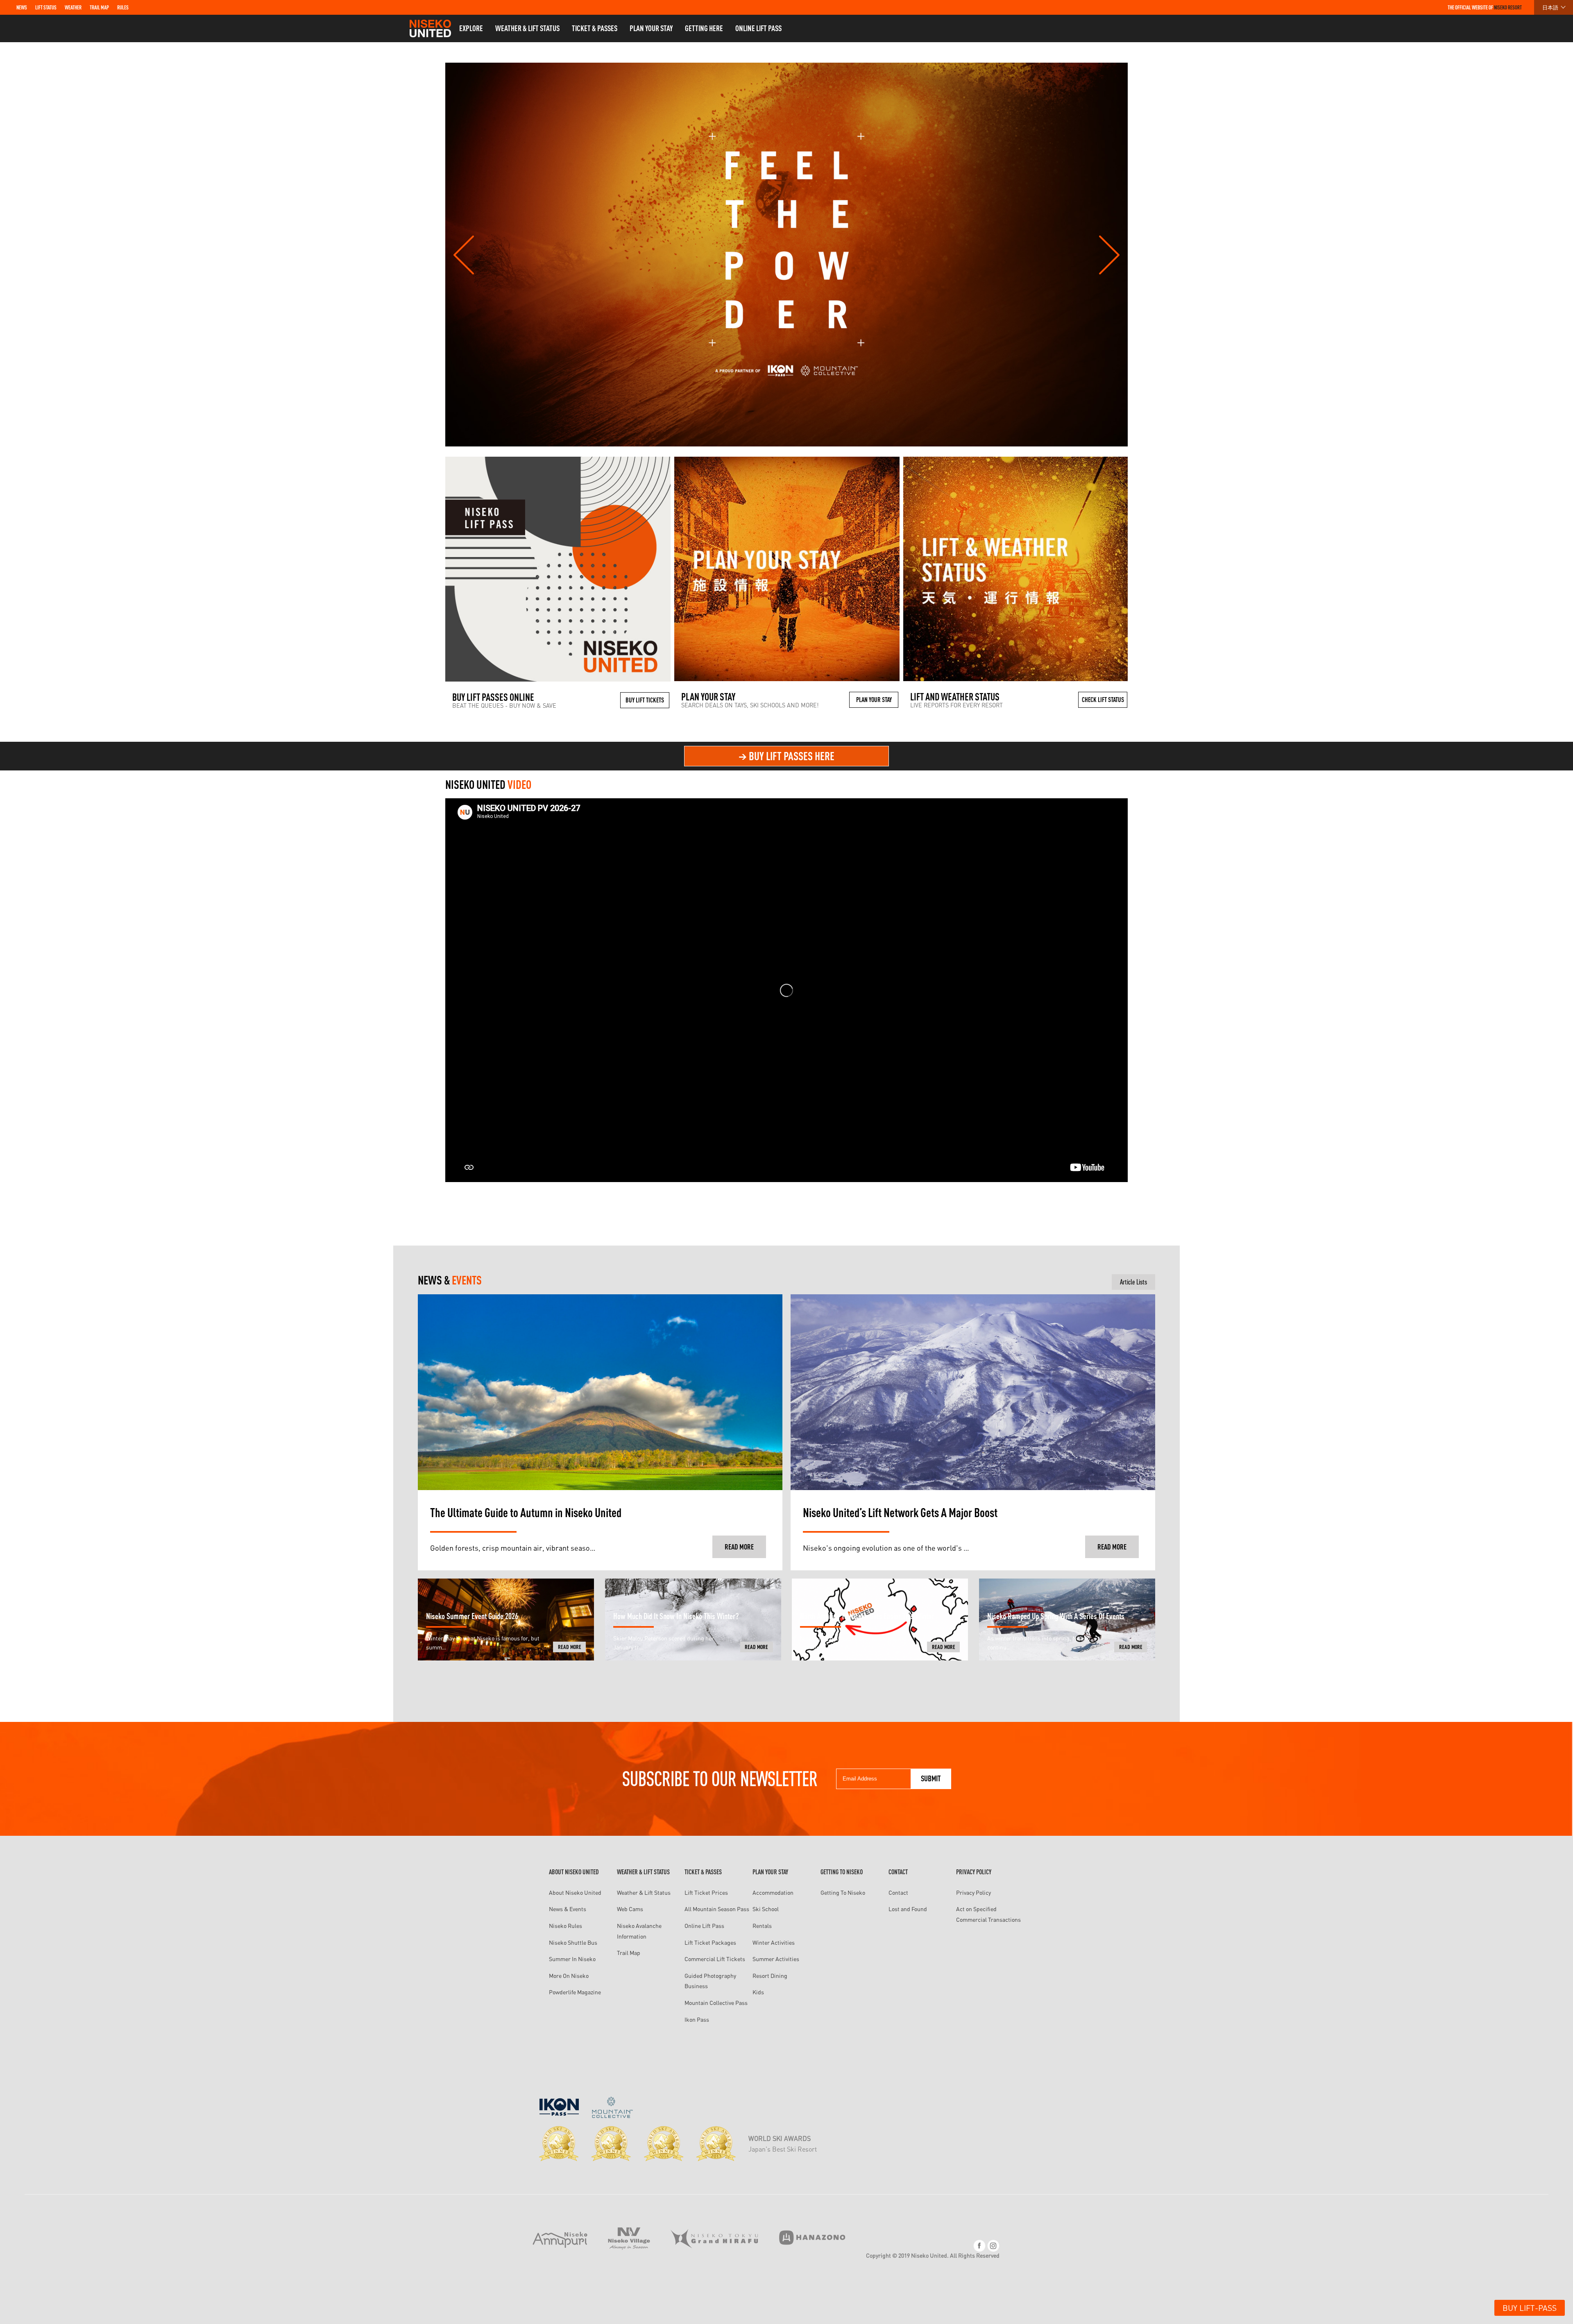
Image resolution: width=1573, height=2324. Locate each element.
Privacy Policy (973, 1892)
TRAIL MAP (99, 7)
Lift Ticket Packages (710, 1942)
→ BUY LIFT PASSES (786, 756)
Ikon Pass (697, 2019)
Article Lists (1133, 1282)
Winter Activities (774, 1942)
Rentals (762, 1926)
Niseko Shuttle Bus (573, 1942)
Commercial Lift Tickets (715, 1959)
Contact (898, 1892)
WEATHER (73, 7)
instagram (993, 2246)
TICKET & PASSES (595, 28)
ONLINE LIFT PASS (758, 28)
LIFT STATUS (46, 7)
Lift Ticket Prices (706, 1892)
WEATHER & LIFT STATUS (527, 28)
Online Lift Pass (704, 1926)
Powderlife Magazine (575, 1992)
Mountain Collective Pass (716, 2003)
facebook (979, 2246)
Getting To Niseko (843, 1892)
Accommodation (773, 1892)
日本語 (1550, 7)
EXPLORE (471, 28)
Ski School (766, 1909)
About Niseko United (575, 1892)
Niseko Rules (566, 1926)
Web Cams (630, 1909)
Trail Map (629, 1953)
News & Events (568, 1909)
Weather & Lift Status (644, 1892)
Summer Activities (776, 1959)
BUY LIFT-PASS (1530, 2308)
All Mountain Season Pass (717, 1909)
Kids (758, 1992)
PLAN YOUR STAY (651, 28)
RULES (123, 7)
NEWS (22, 7)
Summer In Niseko (572, 1959)
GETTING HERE (704, 28)
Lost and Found (908, 1909)
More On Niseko (569, 1976)
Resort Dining (770, 1976)
